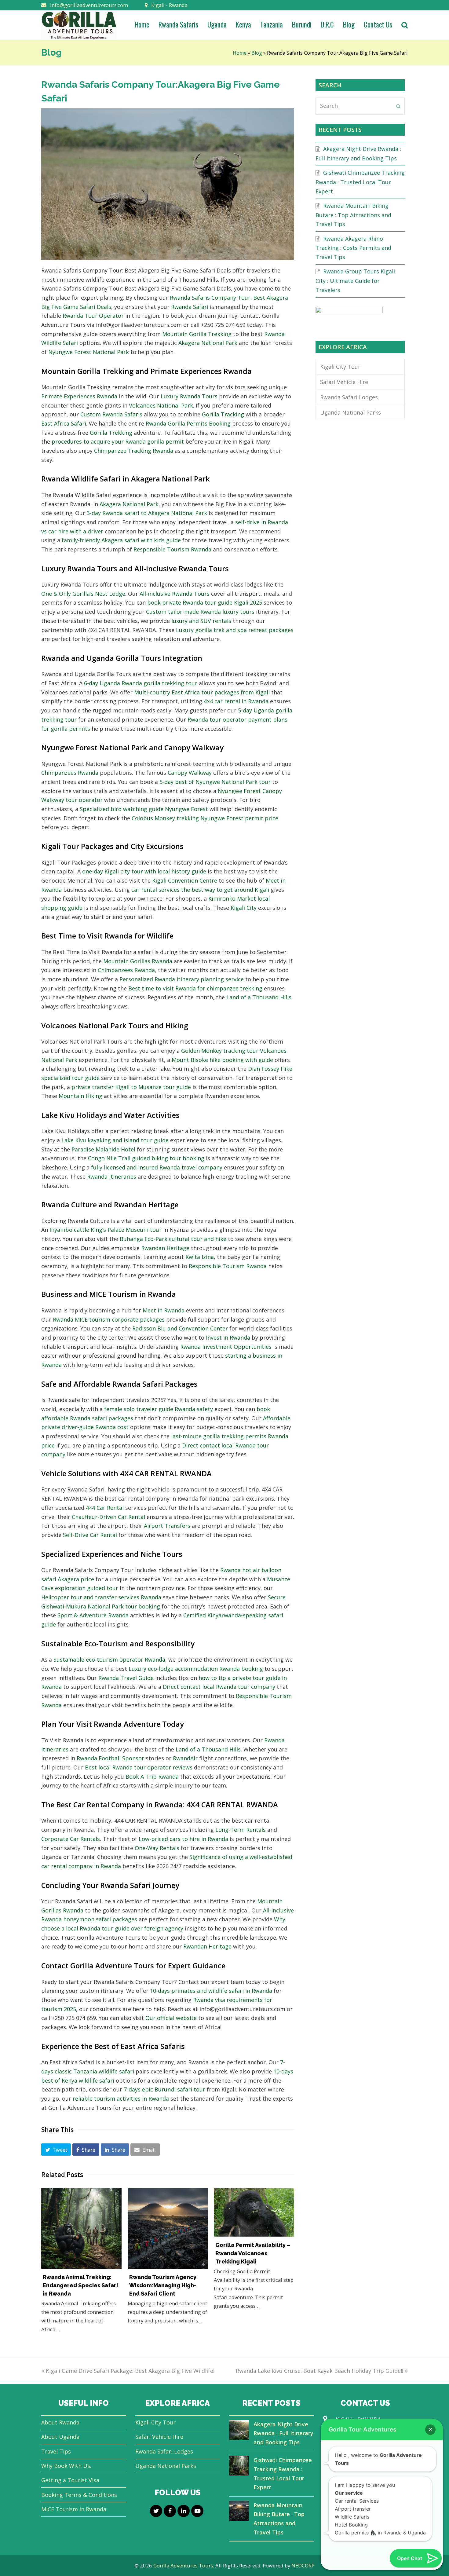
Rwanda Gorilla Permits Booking (188, 423)
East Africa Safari (64, 423)
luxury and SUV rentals (201, 621)
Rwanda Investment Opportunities (226, 1347)
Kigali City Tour (340, 367)
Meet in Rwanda (164, 1310)
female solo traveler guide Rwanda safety (159, 1409)
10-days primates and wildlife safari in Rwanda (211, 1991)
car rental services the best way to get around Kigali (200, 890)
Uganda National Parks (350, 412)
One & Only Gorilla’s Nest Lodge (83, 594)
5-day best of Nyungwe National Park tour (215, 782)
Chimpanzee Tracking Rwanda (134, 451)
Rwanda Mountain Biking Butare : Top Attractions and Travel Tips (353, 215)
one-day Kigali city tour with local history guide (144, 871)
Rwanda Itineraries (112, 1176)
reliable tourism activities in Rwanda (121, 2098)
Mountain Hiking (80, 1096)
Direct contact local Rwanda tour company (219, 1687)
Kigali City (244, 908)
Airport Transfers (167, 1526)
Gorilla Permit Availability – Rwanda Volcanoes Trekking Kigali (253, 2253)
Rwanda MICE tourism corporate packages (109, 1319)
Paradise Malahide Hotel (103, 1149)
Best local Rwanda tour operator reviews (139, 1767)
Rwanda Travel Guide (126, 1678)
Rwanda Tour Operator (93, 316)
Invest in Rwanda (228, 1337)
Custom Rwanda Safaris (111, 414)
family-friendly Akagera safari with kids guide (121, 540)
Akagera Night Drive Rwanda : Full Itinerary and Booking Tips (283, 2433)
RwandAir (185, 1758)
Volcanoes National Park (161, 405)
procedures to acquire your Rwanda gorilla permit (118, 441)
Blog (257, 53)
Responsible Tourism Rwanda (172, 549)
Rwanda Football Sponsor (110, 1758)
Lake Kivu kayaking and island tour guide (115, 1140)
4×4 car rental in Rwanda (236, 701)
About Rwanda (60, 2422)
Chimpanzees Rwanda (70, 773)
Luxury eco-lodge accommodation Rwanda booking (196, 1669)
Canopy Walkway (190, 773)
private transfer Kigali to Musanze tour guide (131, 1087)
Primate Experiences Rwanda (79, 396)
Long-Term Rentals (241, 1830)
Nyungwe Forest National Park (89, 352)
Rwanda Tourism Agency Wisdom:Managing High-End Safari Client (163, 2285)
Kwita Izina (200, 1257)
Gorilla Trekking (111, 433)
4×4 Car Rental (105, 1508)
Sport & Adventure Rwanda (93, 1615)
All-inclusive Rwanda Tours (175, 594)
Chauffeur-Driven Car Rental (108, 1517)
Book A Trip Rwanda (152, 1776)
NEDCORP (303, 2565)
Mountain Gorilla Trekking (197, 334)
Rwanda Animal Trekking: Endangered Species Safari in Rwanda (80, 2285)
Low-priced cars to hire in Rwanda (183, 1839)
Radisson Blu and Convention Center (180, 1328)
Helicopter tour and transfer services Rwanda (101, 1597)
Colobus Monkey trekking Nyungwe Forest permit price (205, 818)
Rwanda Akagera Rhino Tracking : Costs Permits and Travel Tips (353, 248)
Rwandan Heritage (165, 1248)
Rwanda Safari (190, 307)
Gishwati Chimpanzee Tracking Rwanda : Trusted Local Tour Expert (360, 182)
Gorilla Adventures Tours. (184, 2565)
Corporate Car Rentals (71, 1839)
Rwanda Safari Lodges (349, 397)
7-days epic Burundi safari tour (164, 2089)
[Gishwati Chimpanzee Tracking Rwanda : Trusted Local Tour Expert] (239, 2467)
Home (240, 53)
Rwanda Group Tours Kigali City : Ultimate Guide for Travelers (355, 280)
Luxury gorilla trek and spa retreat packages (235, 630)
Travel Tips (56, 2451)
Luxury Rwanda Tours (189, 396)
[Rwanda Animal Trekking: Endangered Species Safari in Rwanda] (81, 2228)
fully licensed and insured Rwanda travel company (157, 1167)
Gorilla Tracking (223, 414)
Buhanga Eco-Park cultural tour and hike (173, 1239)
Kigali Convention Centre (185, 880)
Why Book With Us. (66, 2466)
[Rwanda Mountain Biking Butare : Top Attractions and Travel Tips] (239, 2512)
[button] (56, 2150)
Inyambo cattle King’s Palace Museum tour (106, 1230)
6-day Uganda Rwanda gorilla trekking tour (141, 683)
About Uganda (60, 2437)
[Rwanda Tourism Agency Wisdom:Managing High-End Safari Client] (168, 2228)
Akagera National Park (208, 343)
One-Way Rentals (157, 1848)
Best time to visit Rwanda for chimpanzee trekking (195, 988)
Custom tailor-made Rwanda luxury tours (200, 612)
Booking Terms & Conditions (79, 2495)
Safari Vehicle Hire (344, 382)
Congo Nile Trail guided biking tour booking (146, 1158)
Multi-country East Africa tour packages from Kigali (202, 692)
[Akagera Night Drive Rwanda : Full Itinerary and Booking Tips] (239, 2431)
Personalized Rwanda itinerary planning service (182, 979)
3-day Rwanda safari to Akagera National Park (147, 513)
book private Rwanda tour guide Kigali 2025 (205, 602)
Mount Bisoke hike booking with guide (222, 1060)
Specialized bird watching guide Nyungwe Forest (144, 809)
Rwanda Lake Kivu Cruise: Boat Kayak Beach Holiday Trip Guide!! (319, 2371)
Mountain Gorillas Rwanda (138, 961)
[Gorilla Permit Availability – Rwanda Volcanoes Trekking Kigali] (254, 2212)
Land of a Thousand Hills (259, 997)
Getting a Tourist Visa (70, 2480)
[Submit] (398, 106)
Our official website (171, 2018)
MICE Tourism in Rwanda (74, 2509)
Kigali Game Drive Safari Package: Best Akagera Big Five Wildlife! (130, 2371)
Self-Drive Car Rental (90, 1535)
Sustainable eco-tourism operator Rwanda (109, 1659)
